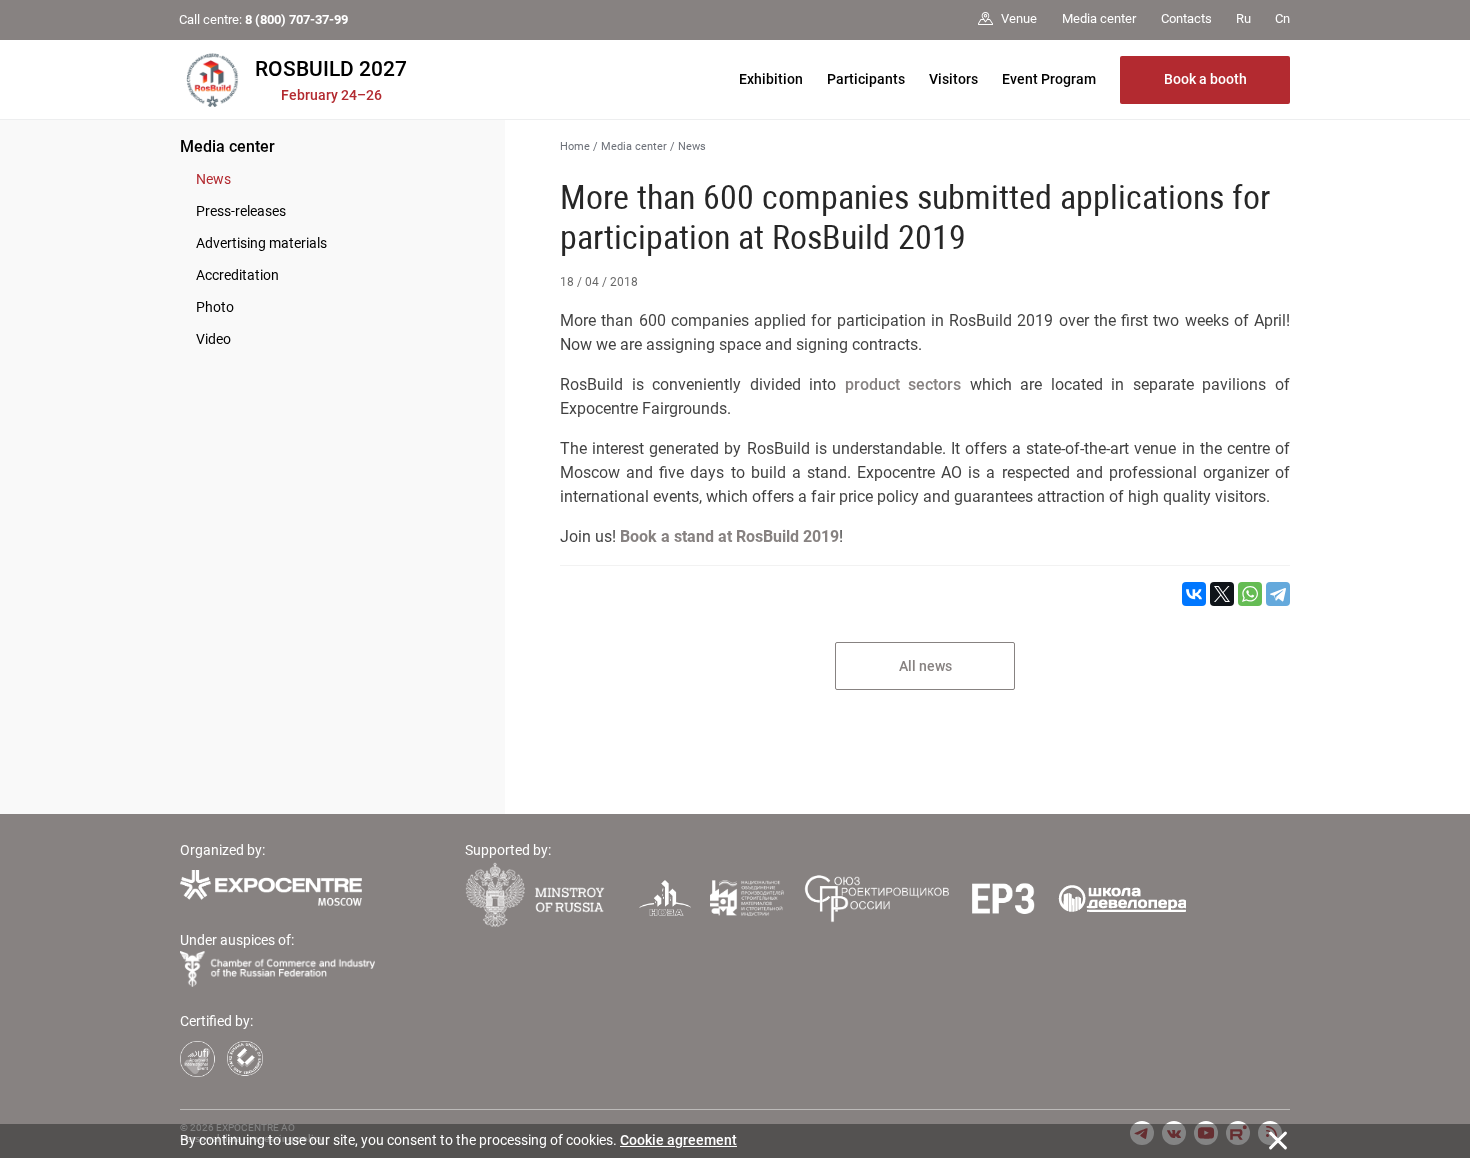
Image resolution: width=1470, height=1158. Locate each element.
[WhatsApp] (1250, 594)
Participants (866, 79)
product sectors (903, 384)
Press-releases (241, 211)
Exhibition (771, 79)
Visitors (953, 79)
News (213, 179)
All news (925, 666)
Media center (227, 146)
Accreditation (237, 275)
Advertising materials (261, 243)
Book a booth (1205, 79)
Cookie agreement (678, 1140)
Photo (215, 307)
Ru (1243, 18)
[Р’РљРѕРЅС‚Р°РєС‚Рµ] (1194, 594)
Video (213, 339)
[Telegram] (1278, 594)
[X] (1222, 594)
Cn (1282, 18)
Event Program (1049, 79)
